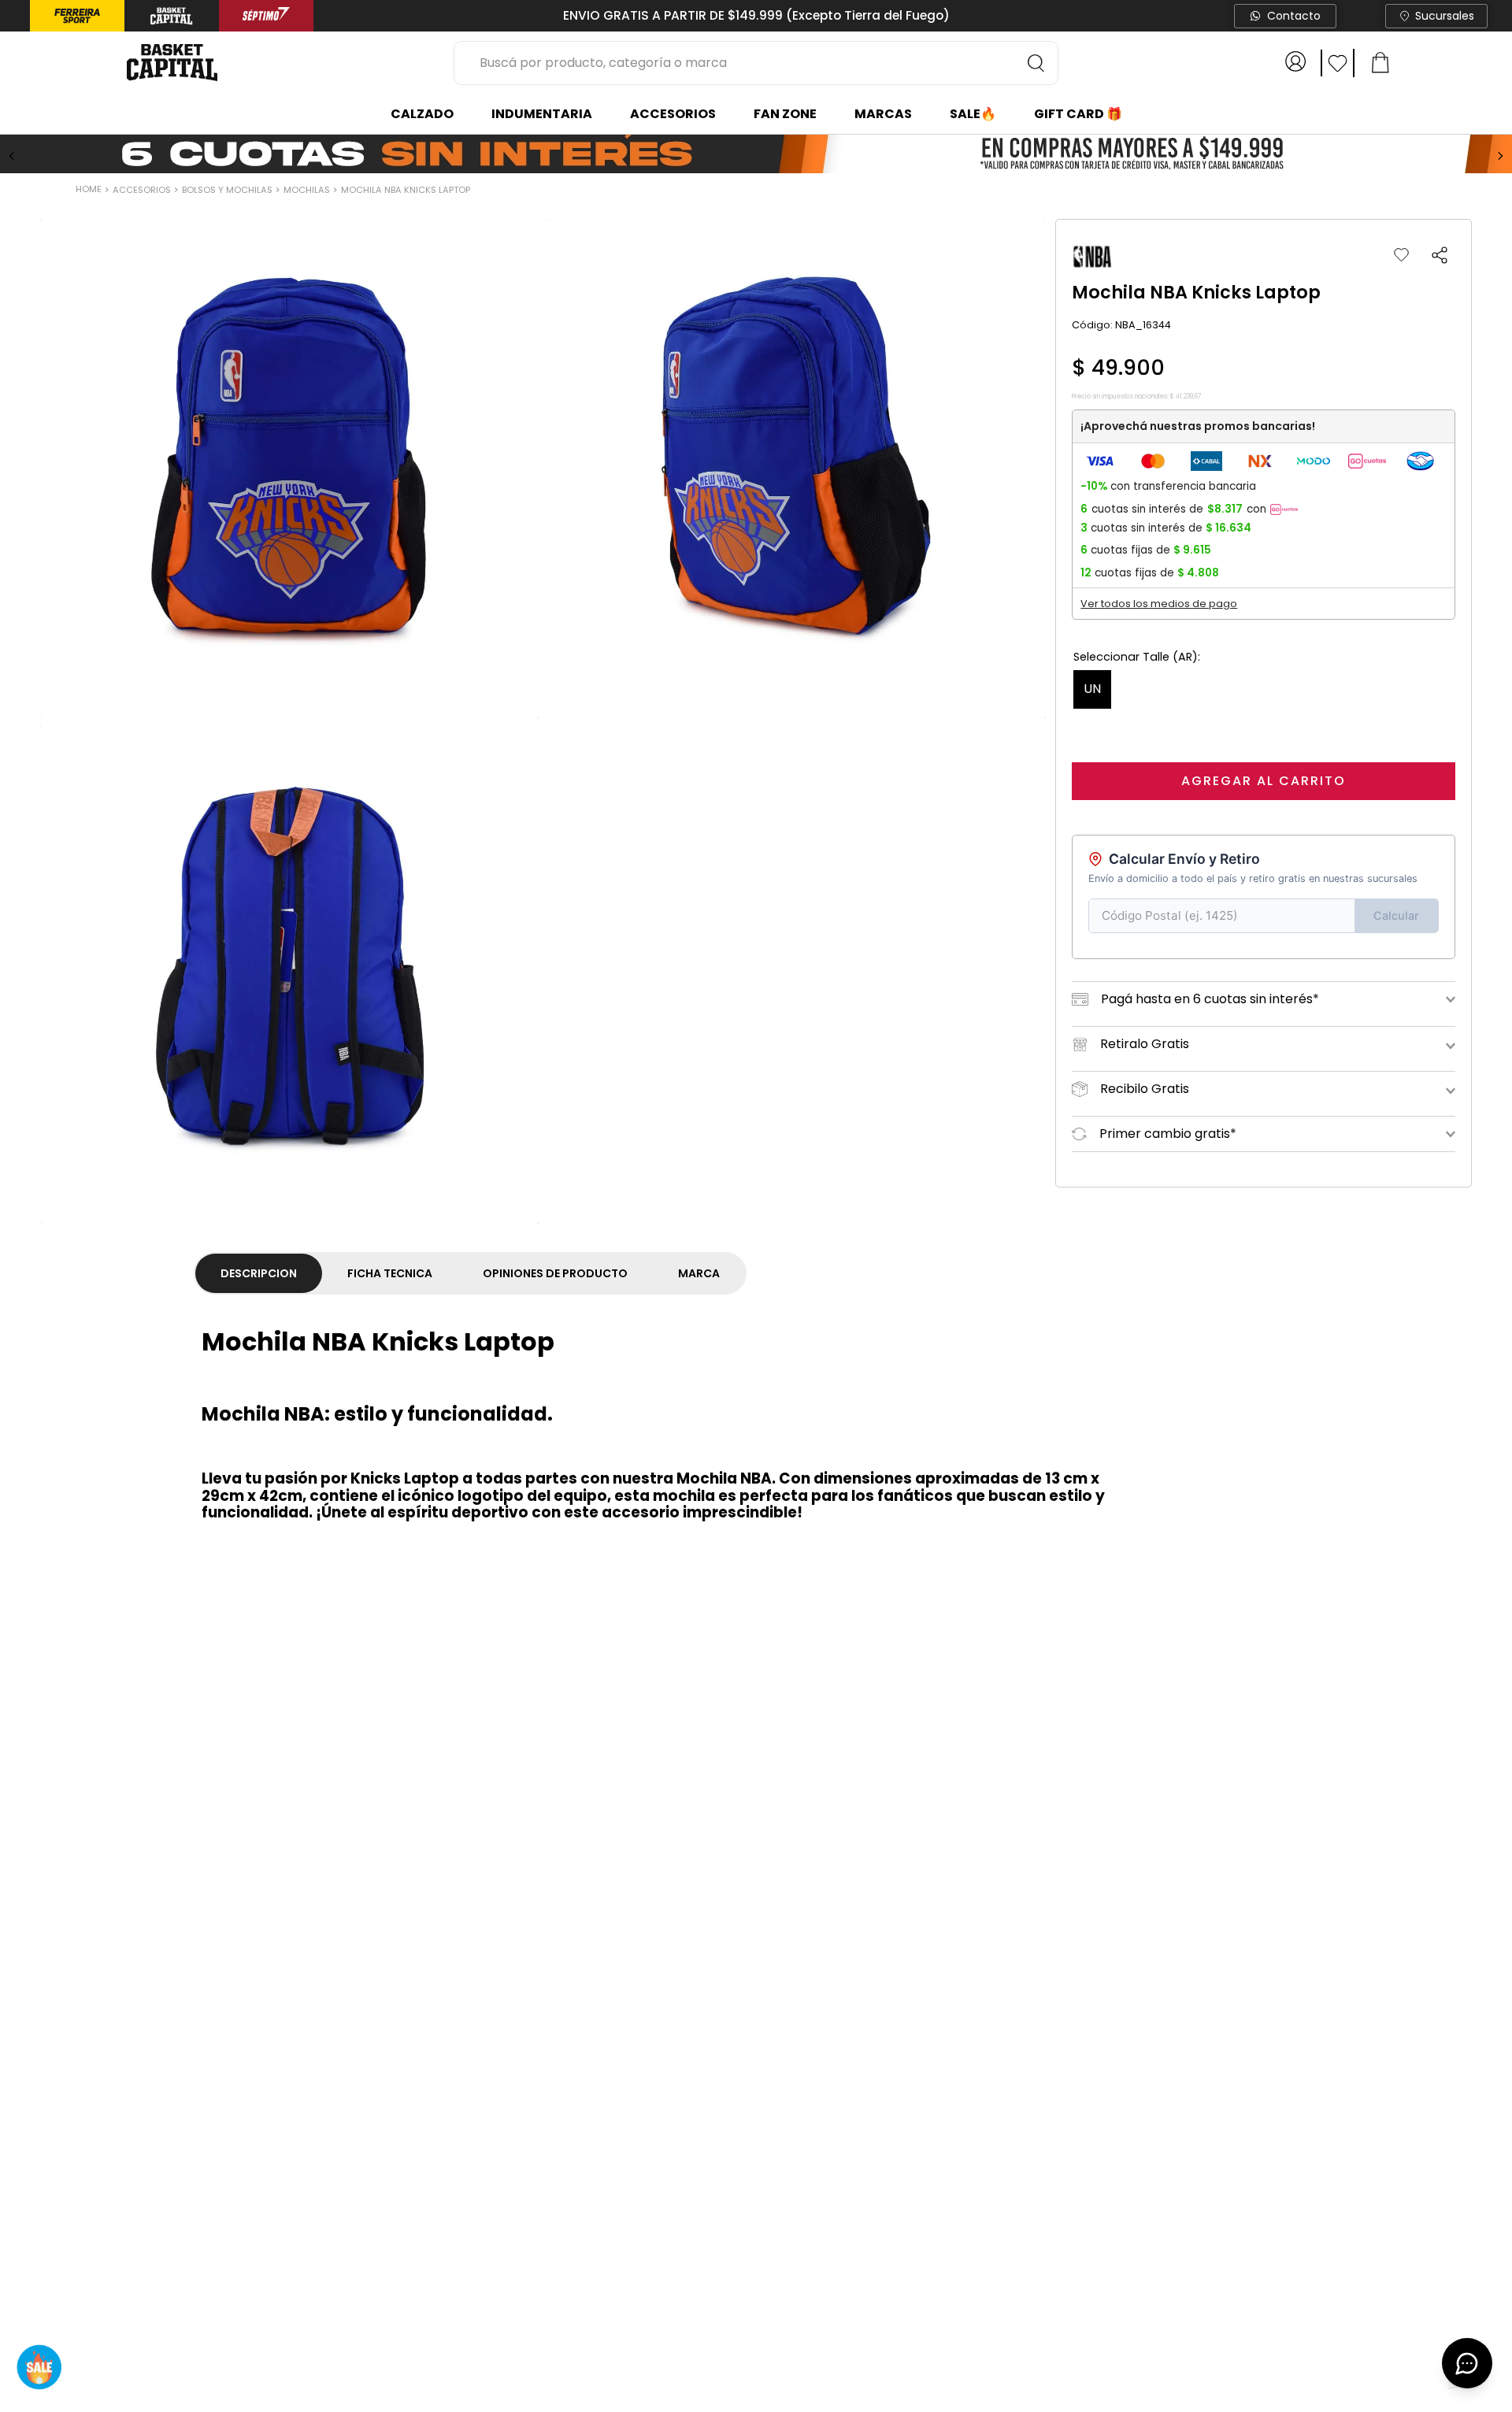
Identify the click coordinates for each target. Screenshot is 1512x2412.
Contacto (1294, 16)
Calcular (1396, 915)
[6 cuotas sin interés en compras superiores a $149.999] (756, 155)
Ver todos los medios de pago (1159, 604)
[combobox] (756, 63)
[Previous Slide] (12, 156)
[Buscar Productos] (1036, 63)
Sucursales (1445, 16)
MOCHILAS (307, 190)
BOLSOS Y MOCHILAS (227, 190)
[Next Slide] (1500, 156)
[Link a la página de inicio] (90, 191)
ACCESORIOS (142, 190)
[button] (1440, 255)
